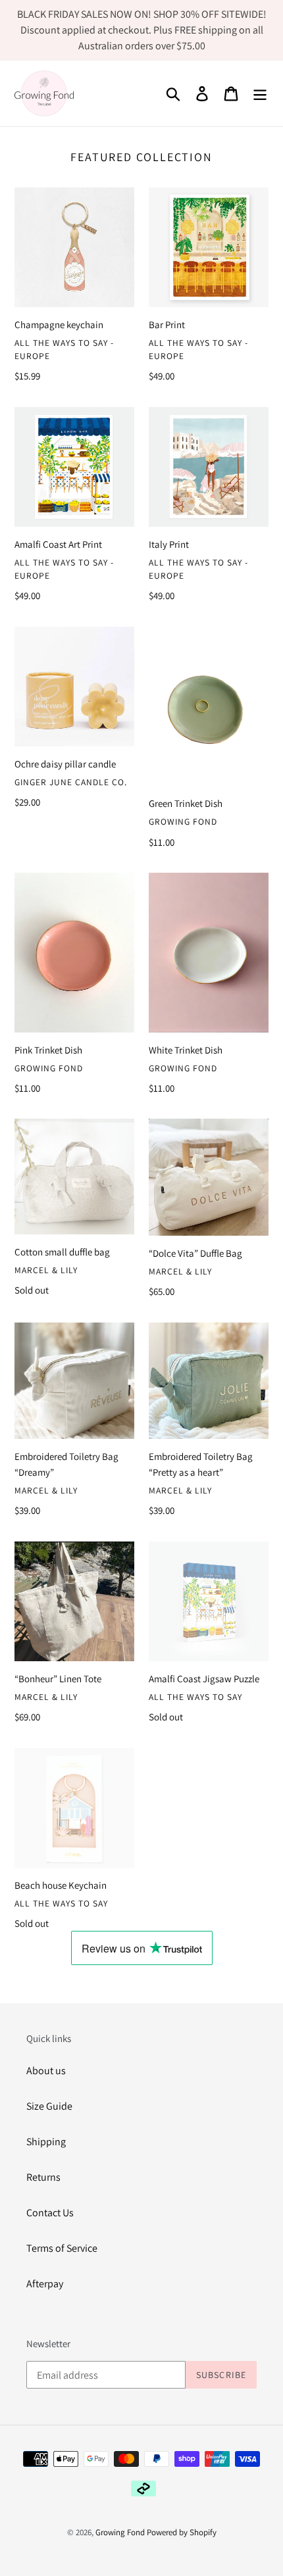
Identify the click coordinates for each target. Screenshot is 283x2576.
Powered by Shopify (182, 2532)
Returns (43, 2177)
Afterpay (45, 2284)
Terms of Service (62, 2248)
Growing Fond (120, 2532)
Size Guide (49, 2106)
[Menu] (260, 94)
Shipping (46, 2142)
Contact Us (50, 2213)
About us (46, 2071)
